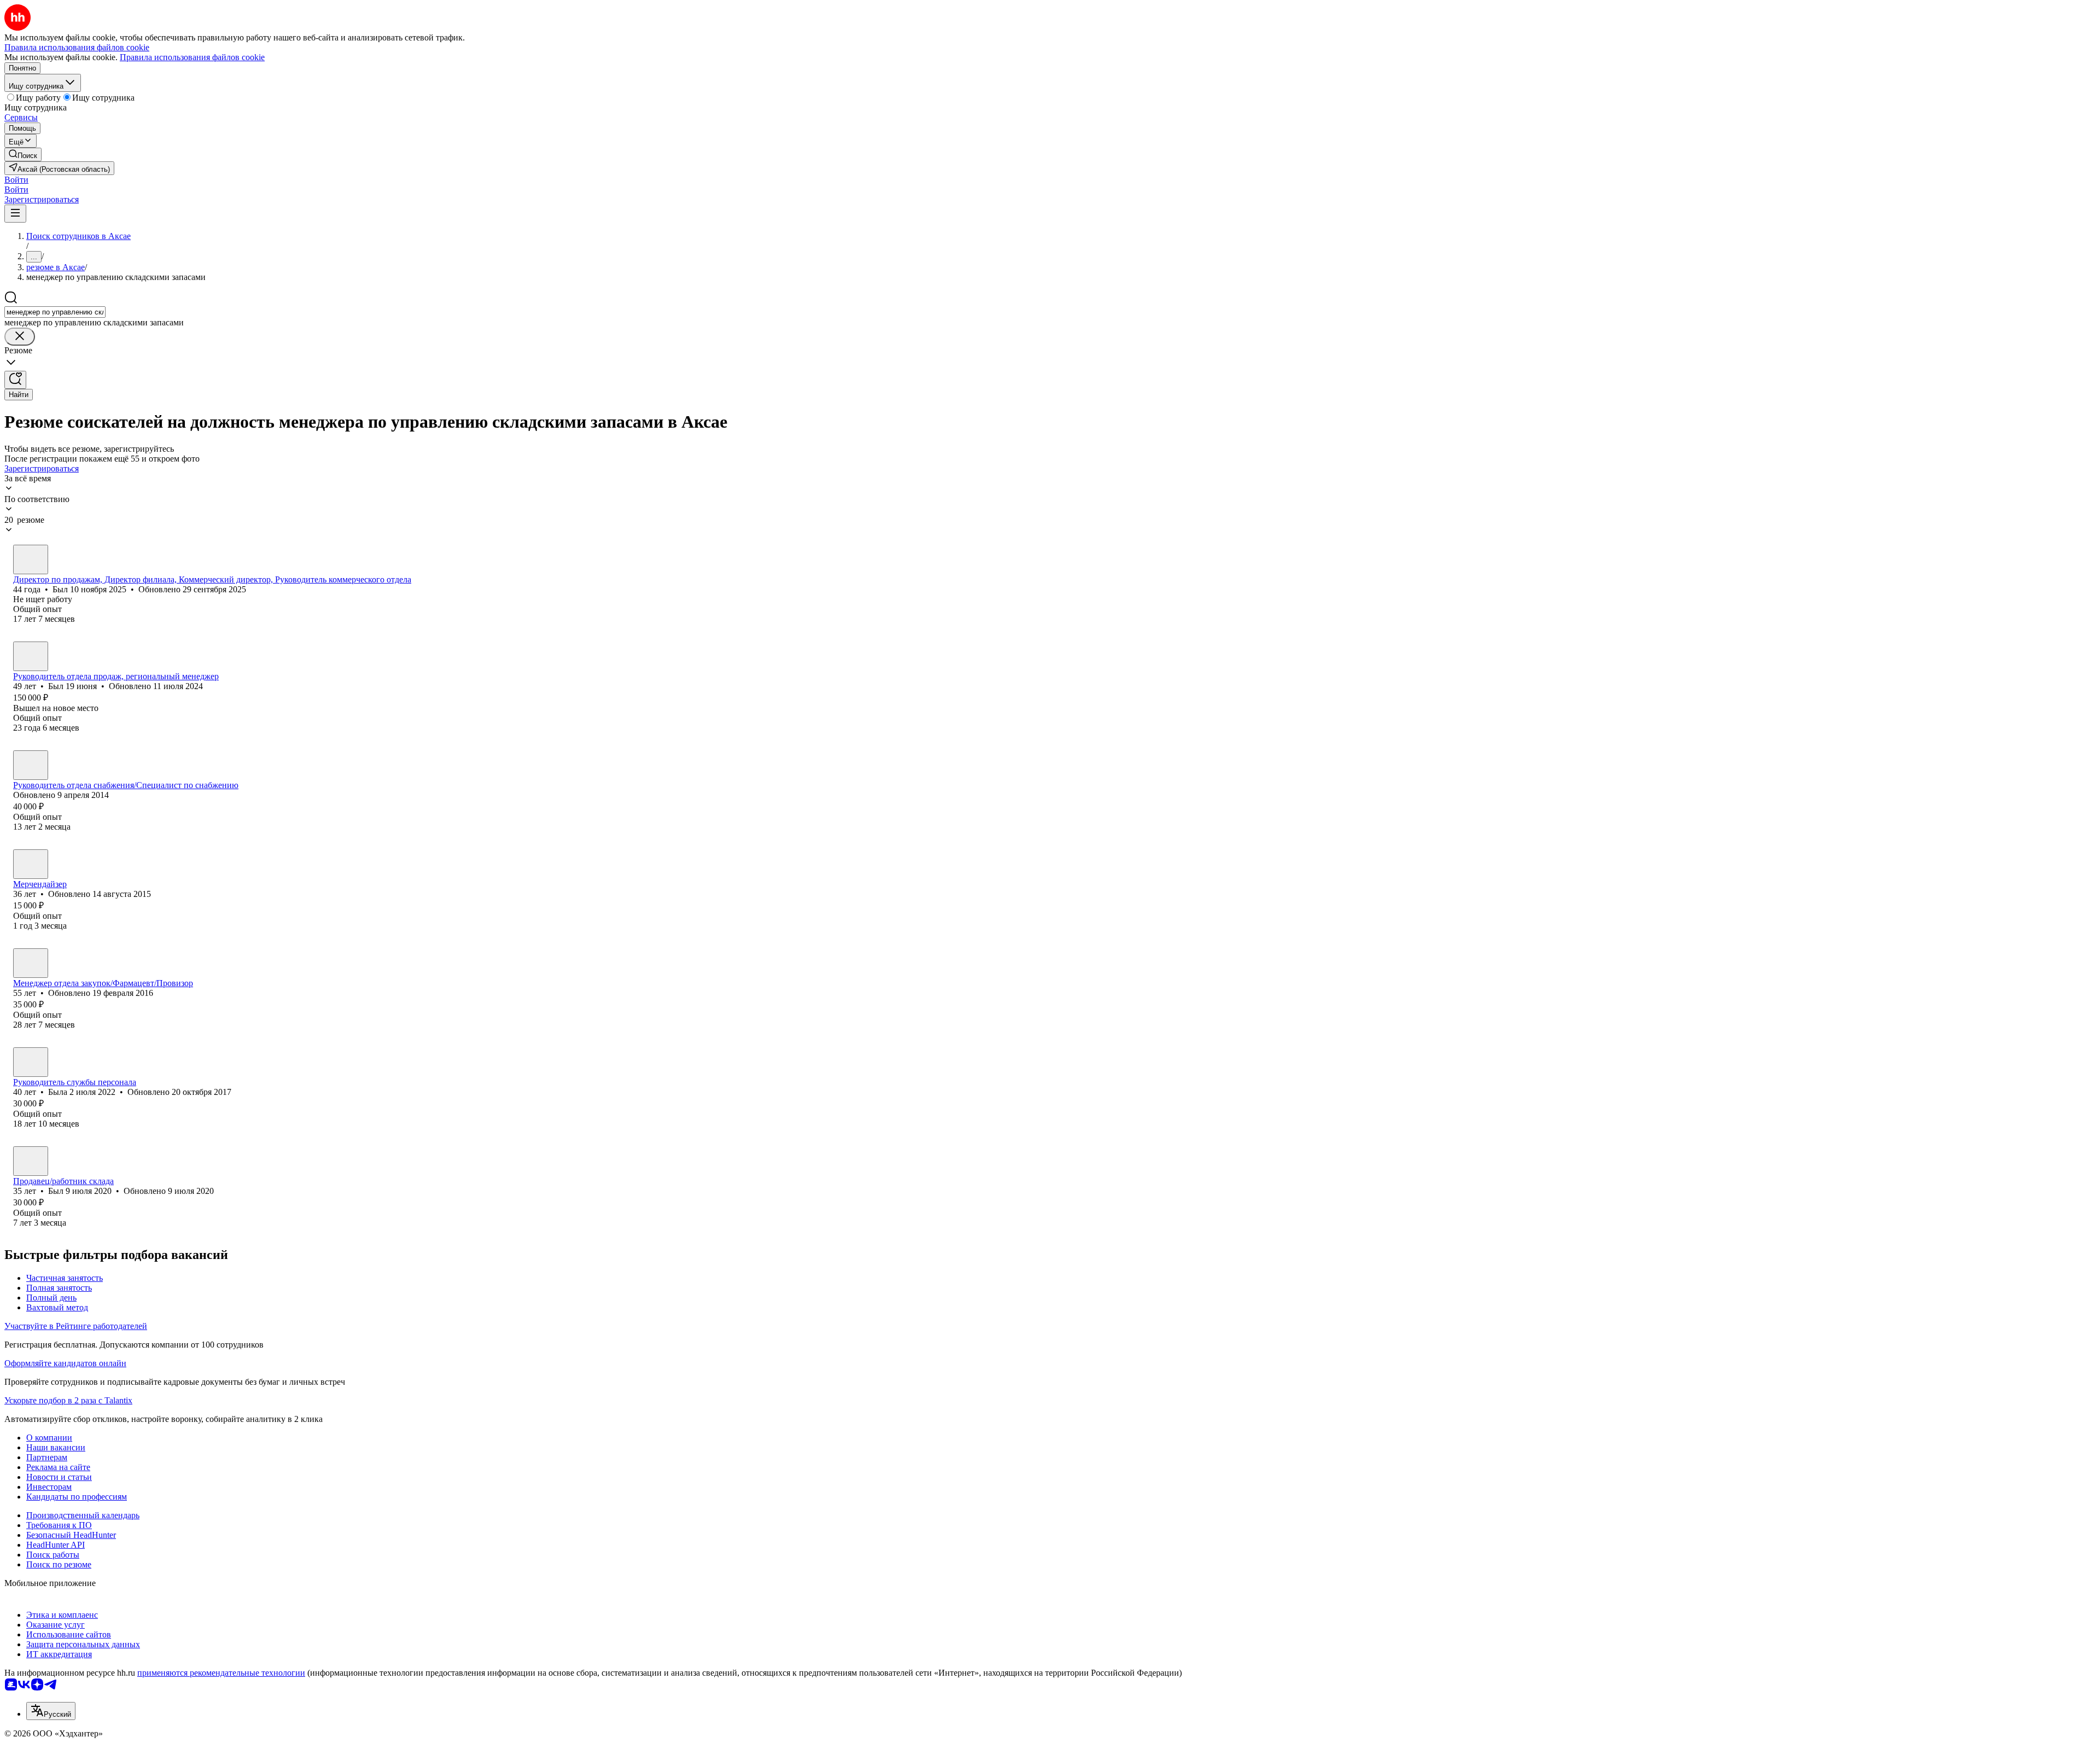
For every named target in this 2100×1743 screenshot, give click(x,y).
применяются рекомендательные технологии (221, 1673)
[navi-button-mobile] (15, 214)
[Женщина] (31, 864)
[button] (16, 180)
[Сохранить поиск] (15, 380)
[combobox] (55, 312)
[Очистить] (20, 337)
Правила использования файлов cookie (192, 57)
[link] (23, 155)
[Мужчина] (31, 559)
